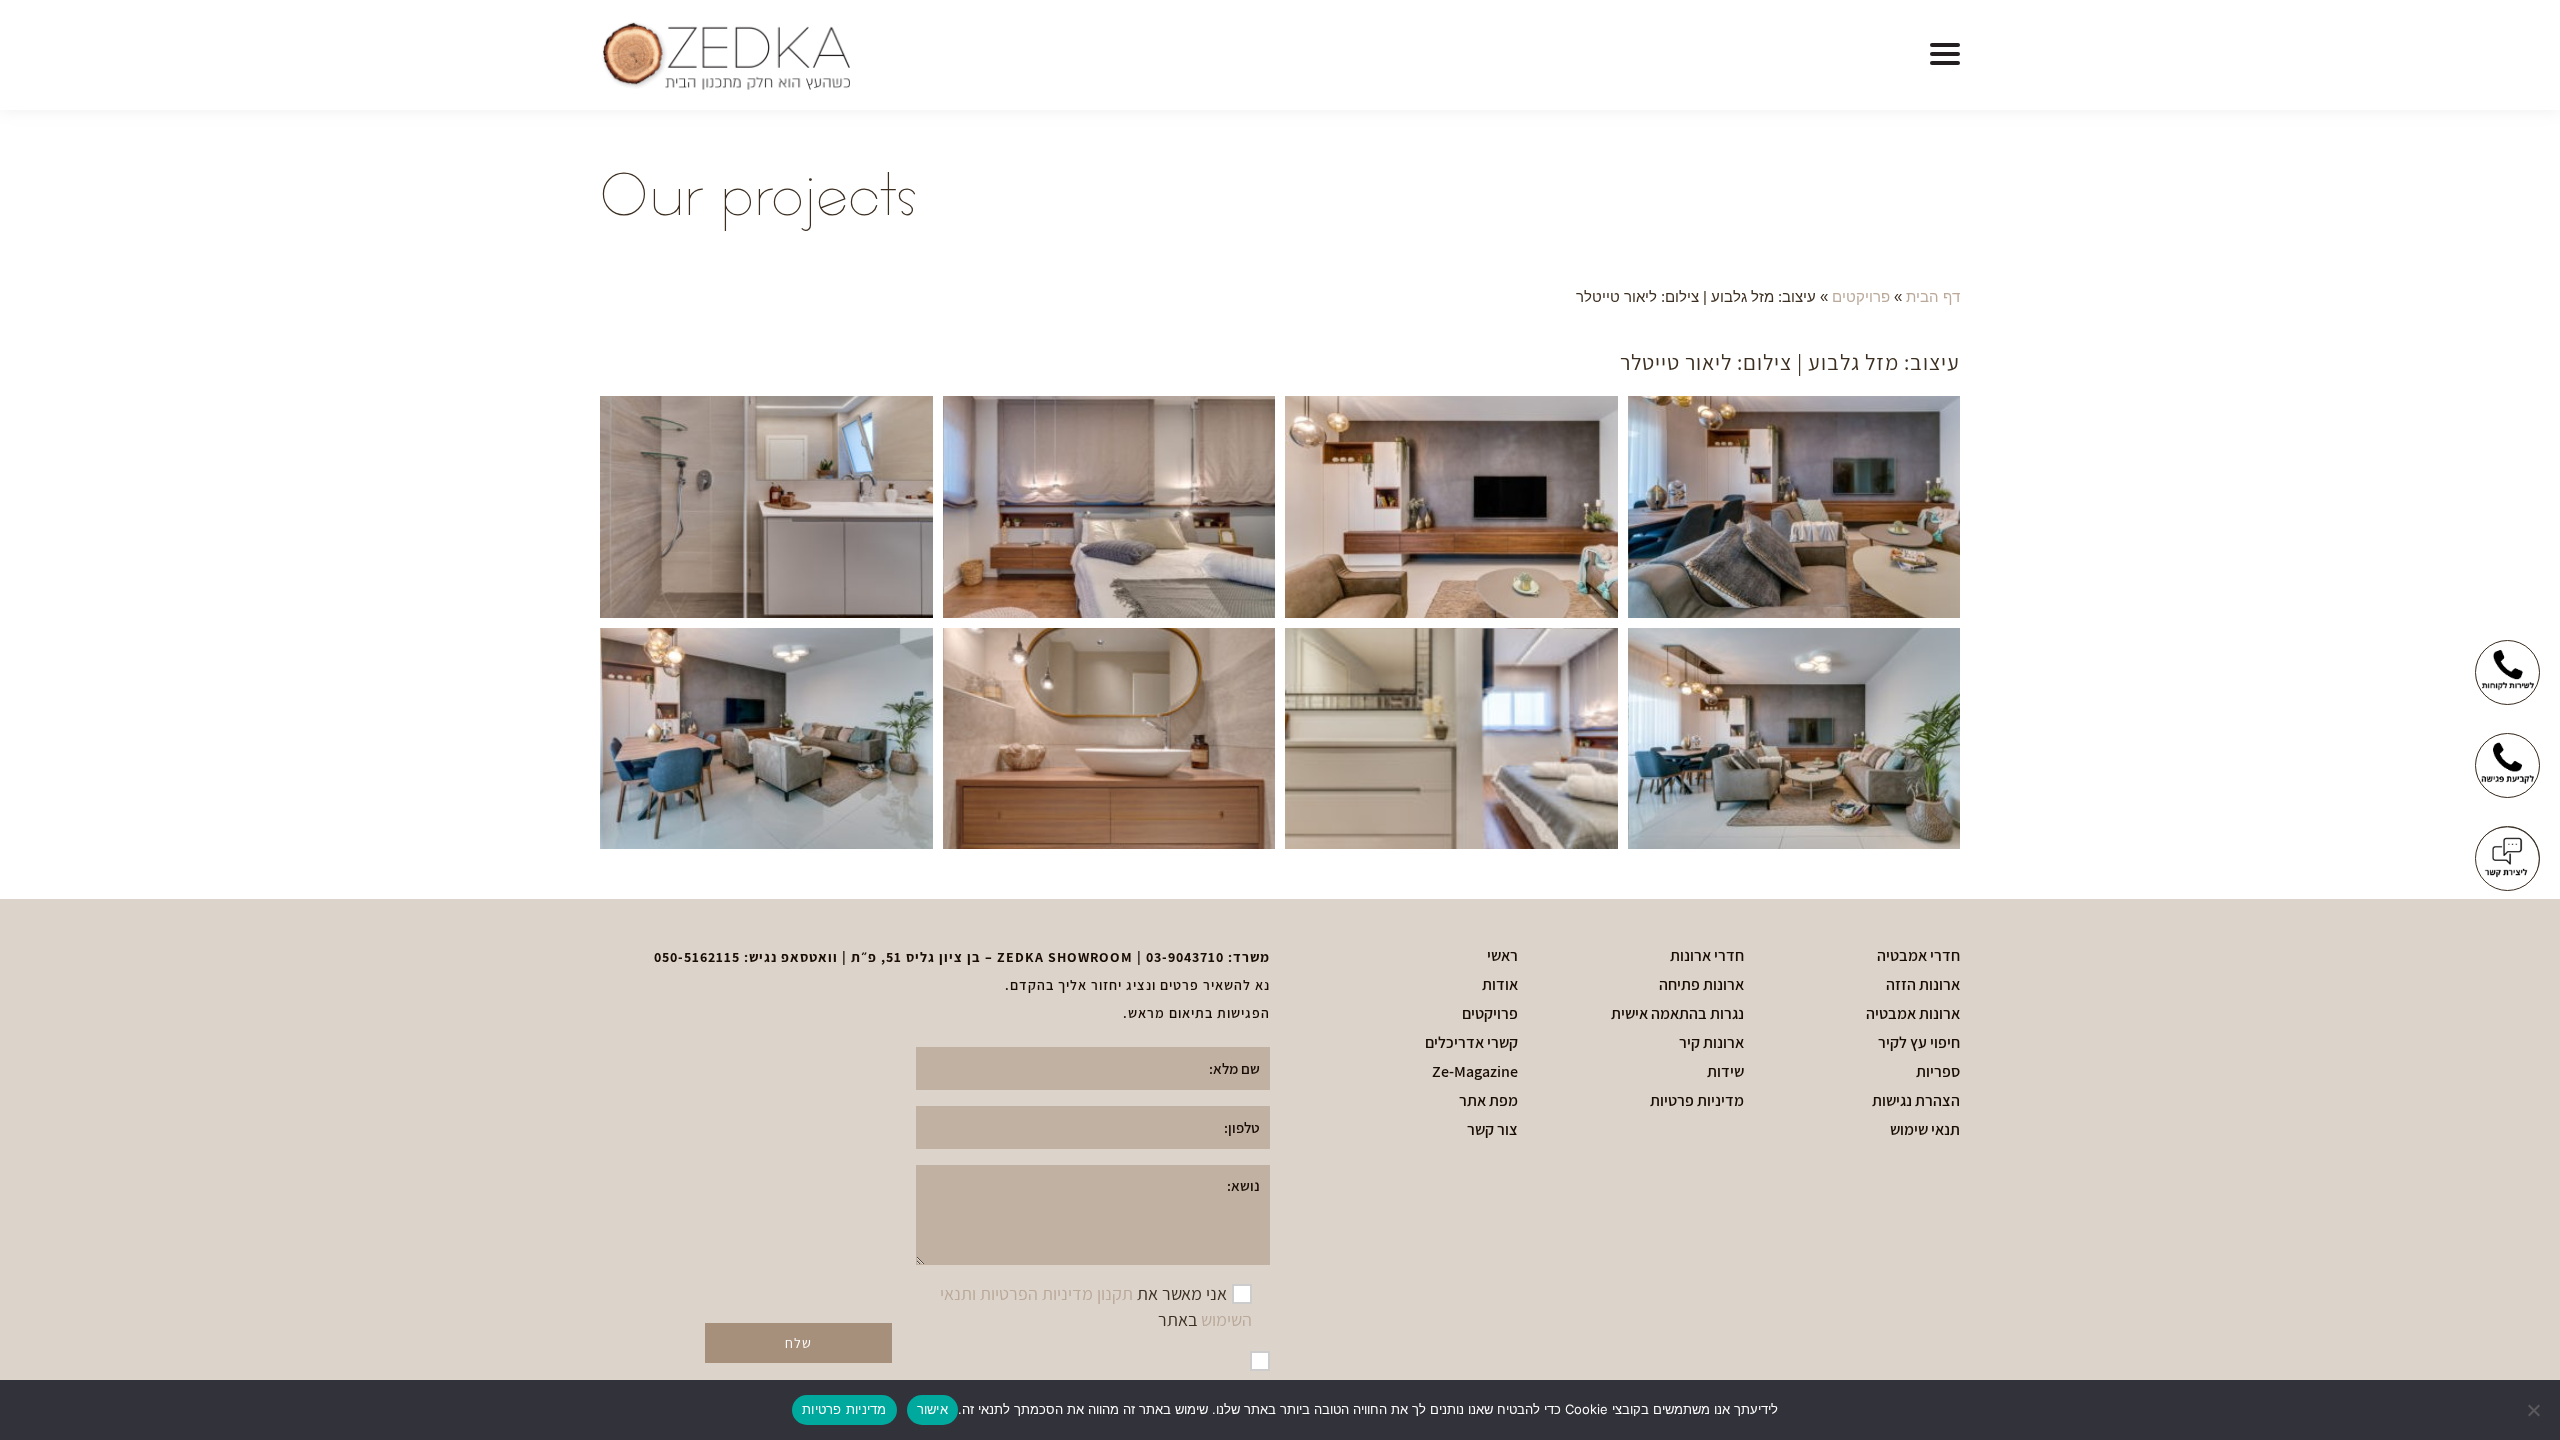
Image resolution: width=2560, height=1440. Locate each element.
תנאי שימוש (1925, 1130)
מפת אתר (1488, 1101)
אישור (932, 1409)
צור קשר (1492, 1130)
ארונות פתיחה (1701, 985)
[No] (2535, 1410)
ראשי (1502, 956)
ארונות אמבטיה (1913, 1014)
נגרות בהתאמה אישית (1677, 1014)
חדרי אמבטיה (1918, 956)
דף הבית (1933, 296)
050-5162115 (697, 957)
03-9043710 (1185, 957)
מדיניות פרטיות (1697, 1101)
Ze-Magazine (1475, 1072)
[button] (1945, 55)
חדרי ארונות (1707, 956)
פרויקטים (1861, 296)
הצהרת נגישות (1916, 1101)
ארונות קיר (1711, 1043)
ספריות (1938, 1072)
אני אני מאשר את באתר (1096, 1306)
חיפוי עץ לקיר (1919, 1043)
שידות (1725, 1072)
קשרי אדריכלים (1471, 1043)
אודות (1500, 985)
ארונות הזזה (1923, 985)
